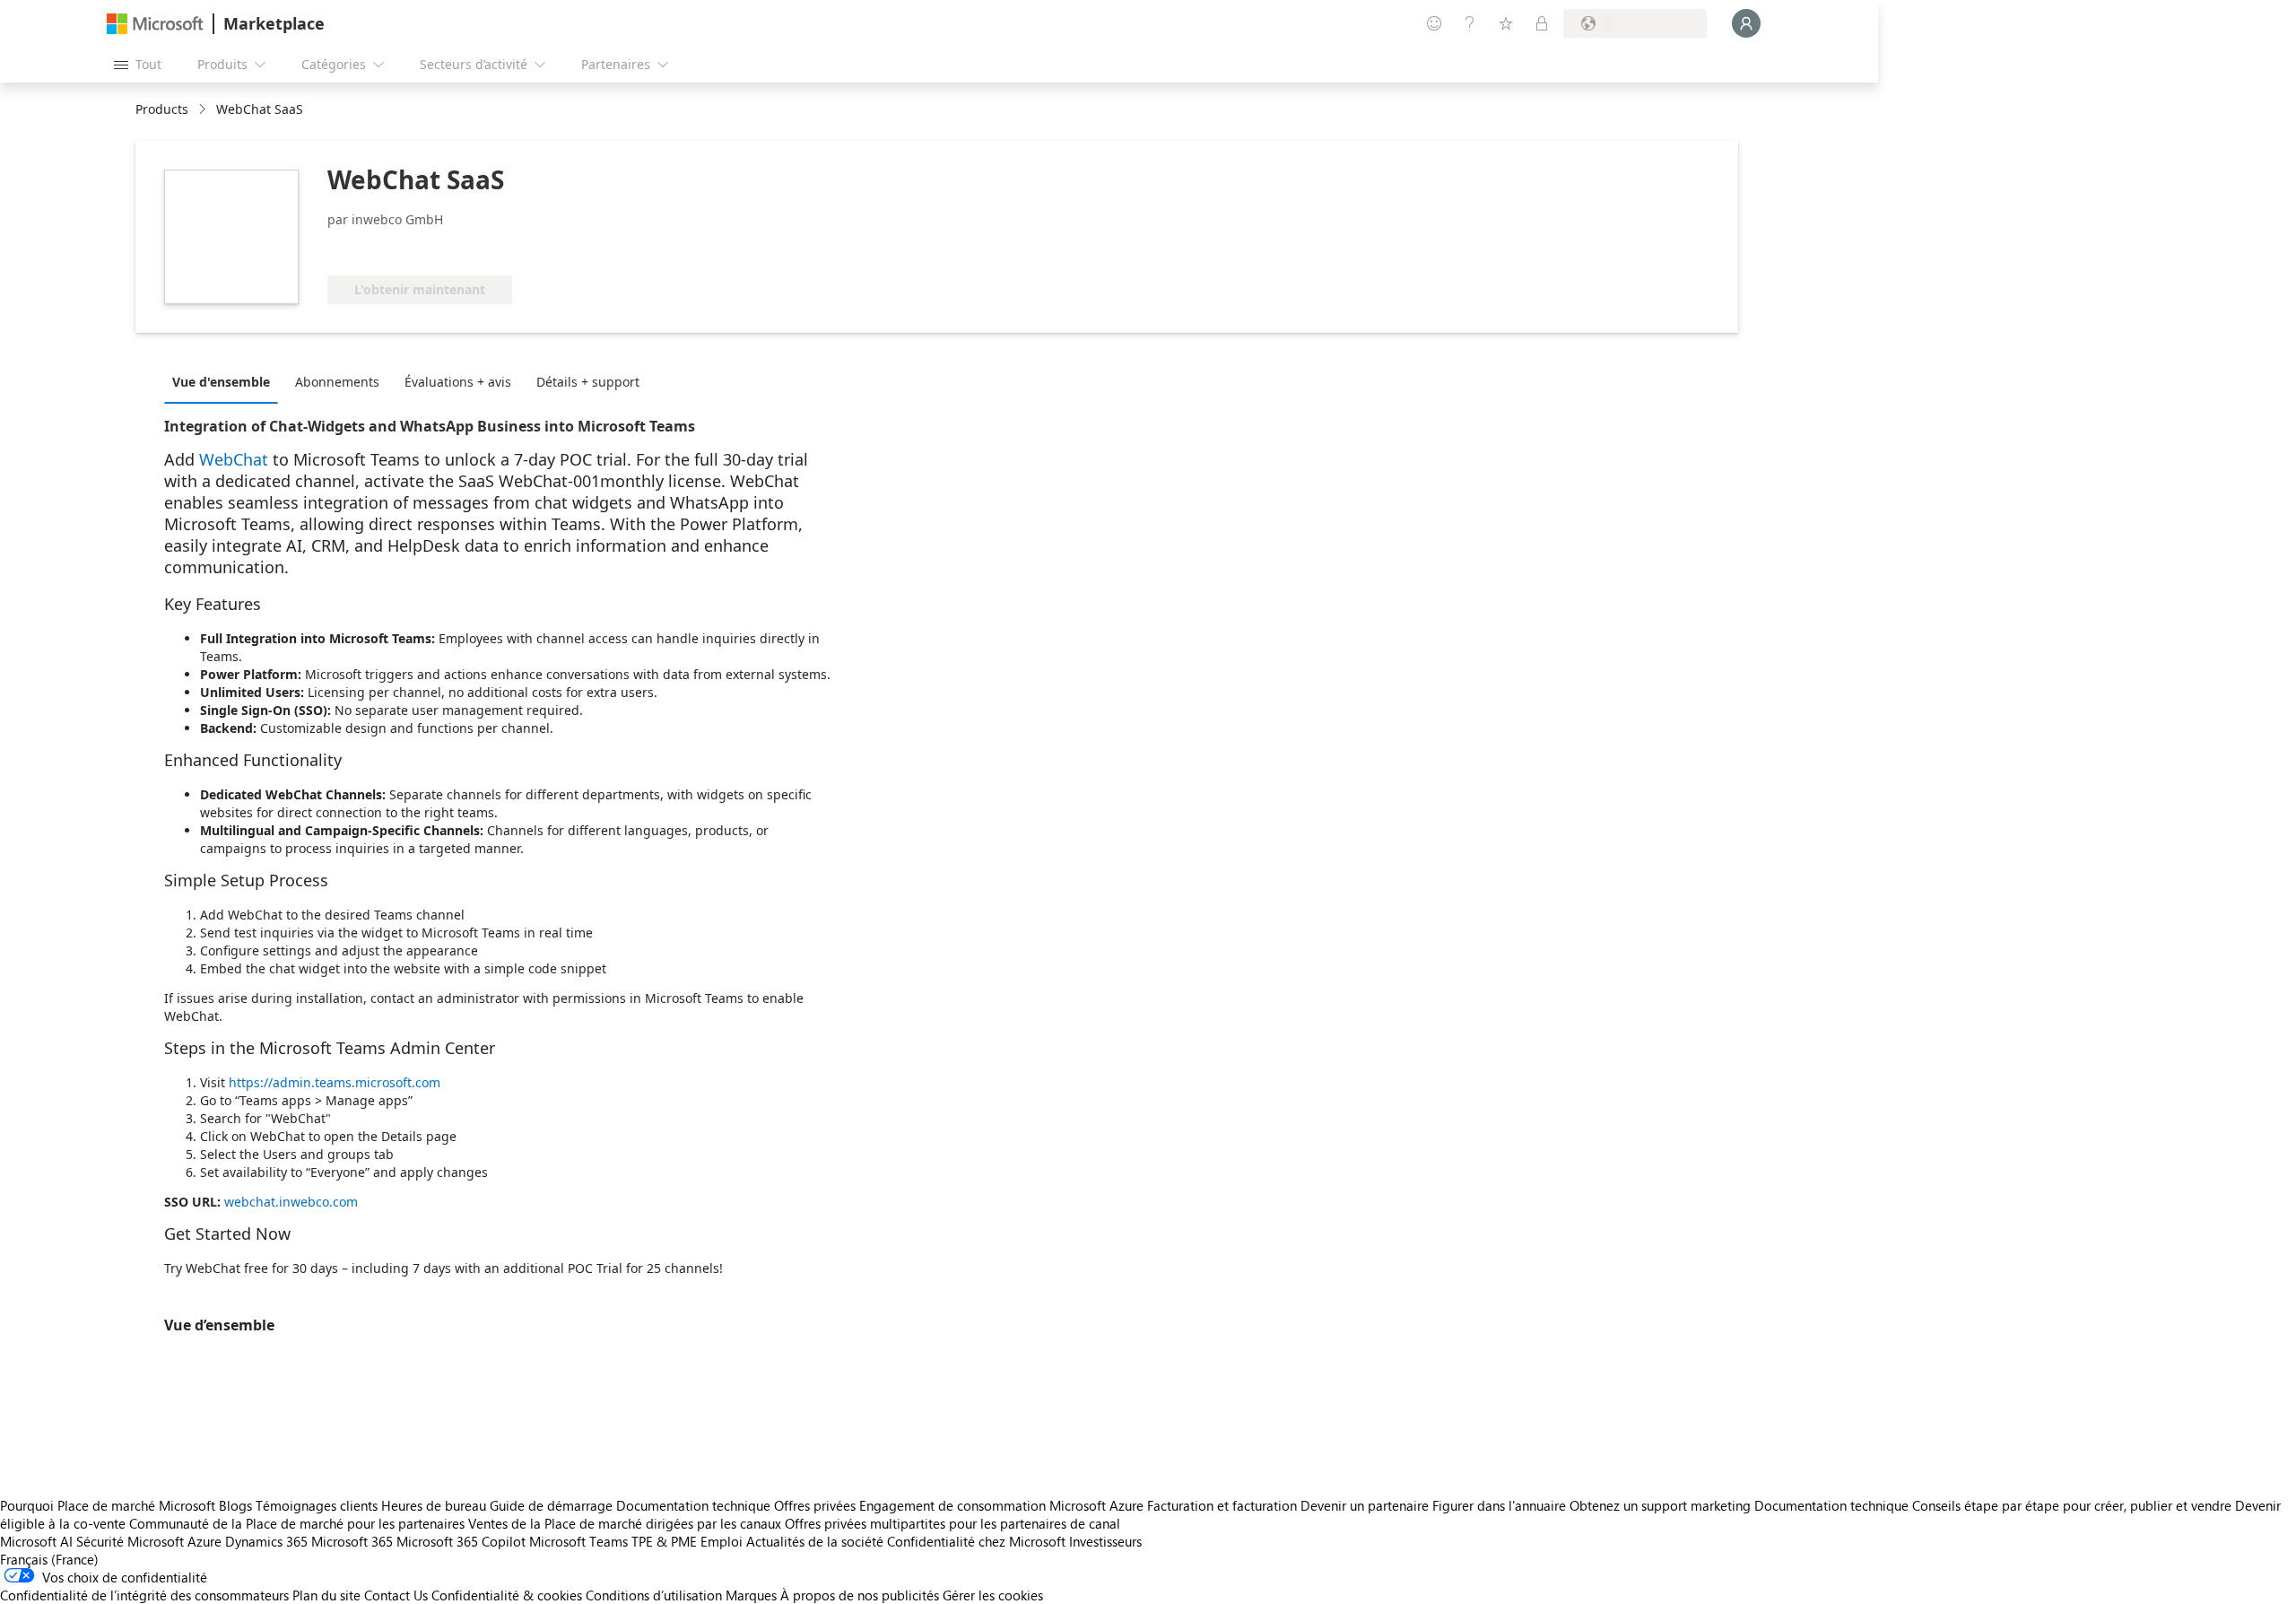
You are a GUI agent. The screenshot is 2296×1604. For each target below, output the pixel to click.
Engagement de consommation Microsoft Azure (1003, 1505)
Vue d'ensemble (221, 382)
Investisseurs (1105, 1541)
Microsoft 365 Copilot (461, 1541)
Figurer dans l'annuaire (1499, 1505)
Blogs (235, 1505)
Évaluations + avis (458, 382)
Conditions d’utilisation (654, 1595)
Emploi (722, 1541)
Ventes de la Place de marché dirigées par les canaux (625, 1523)
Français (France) (49, 1559)
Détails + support (588, 382)
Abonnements (337, 382)
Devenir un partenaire (1365, 1505)
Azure (204, 1541)
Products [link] (162, 109)
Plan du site (326, 1595)
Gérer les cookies (993, 1595)
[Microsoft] (155, 24)
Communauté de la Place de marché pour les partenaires (297, 1523)
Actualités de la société (815, 1541)
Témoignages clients (317, 1505)
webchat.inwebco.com (291, 1202)
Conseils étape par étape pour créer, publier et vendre (2072, 1505)
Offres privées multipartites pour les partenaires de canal (952, 1523)
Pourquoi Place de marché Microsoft (108, 1505)
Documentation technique (693, 1505)
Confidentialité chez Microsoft (976, 1541)
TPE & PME (664, 1541)
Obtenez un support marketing (1660, 1505)
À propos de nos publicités (860, 1595)
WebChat (234, 459)
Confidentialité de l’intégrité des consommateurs (144, 1595)
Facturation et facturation (1222, 1505)
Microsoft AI (36, 1541)
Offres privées (815, 1505)
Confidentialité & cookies (507, 1595)
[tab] (226, 381)
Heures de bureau (434, 1505)
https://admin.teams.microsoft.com (335, 1082)
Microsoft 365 (352, 1541)
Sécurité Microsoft (130, 1541)
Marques (751, 1595)
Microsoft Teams (578, 1541)
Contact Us (396, 1595)
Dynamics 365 (266, 1541)
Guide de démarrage (551, 1505)
